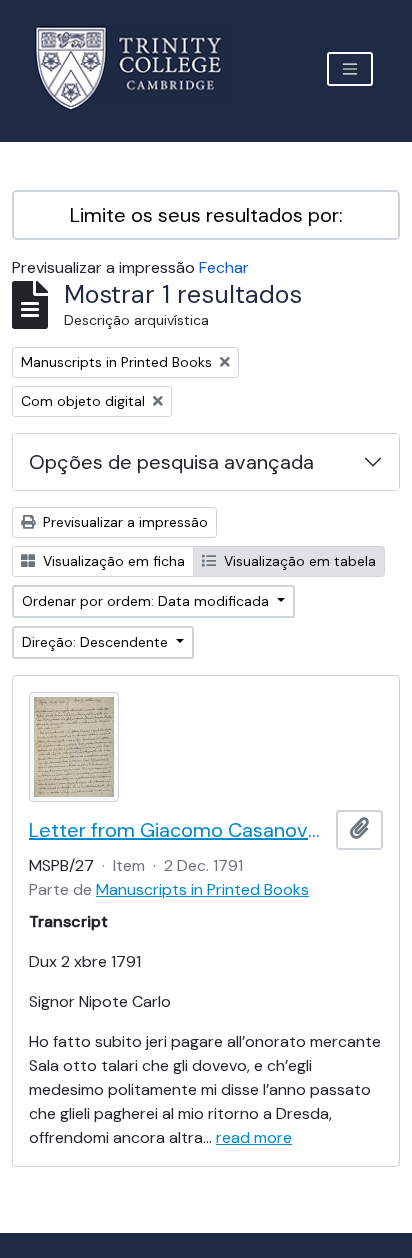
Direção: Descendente (97, 642)
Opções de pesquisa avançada (171, 462)
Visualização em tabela (298, 561)
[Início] (140, 68)
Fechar (224, 267)
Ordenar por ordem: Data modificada (147, 601)
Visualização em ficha (112, 561)
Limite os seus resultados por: (206, 215)
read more (254, 1137)
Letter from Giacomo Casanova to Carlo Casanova (178, 830)
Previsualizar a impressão (123, 522)
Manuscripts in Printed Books (202, 889)
